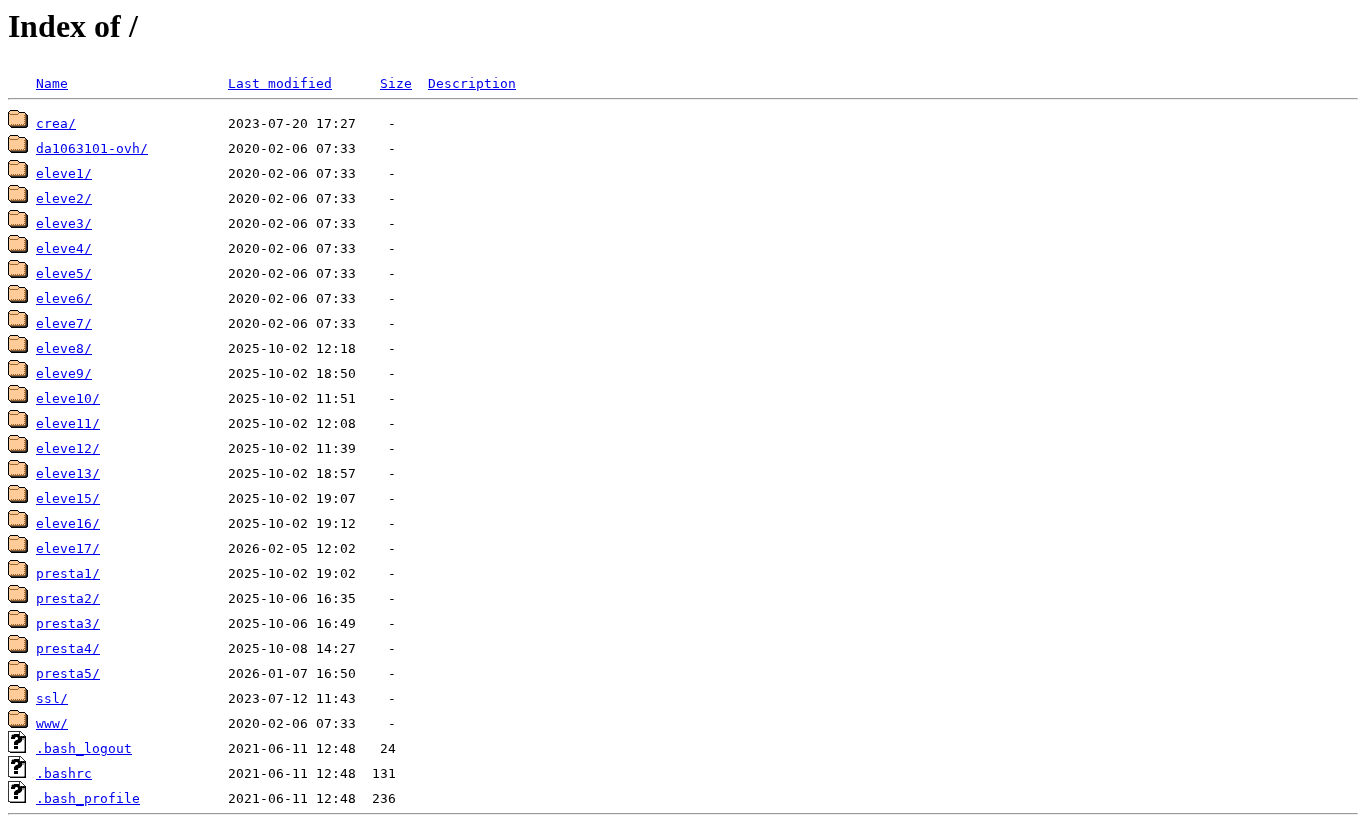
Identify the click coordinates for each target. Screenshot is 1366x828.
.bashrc (64, 773)
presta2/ (68, 598)
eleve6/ (64, 298)
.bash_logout (84, 748)
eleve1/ (64, 173)
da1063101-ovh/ (92, 148)
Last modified (280, 83)
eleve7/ (64, 323)
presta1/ (68, 573)
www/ (52, 723)
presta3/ (68, 623)
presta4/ (68, 648)
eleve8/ (64, 348)
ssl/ (52, 698)
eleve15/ (68, 498)
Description (472, 83)
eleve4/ (64, 248)
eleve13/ (68, 473)
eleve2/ (64, 198)
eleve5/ (64, 273)
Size (396, 83)
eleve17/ (68, 548)
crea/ (56, 123)
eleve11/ (68, 423)
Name (52, 83)
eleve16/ (68, 523)
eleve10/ (68, 398)
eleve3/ (64, 223)
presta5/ (68, 673)
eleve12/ (68, 448)
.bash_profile (88, 798)
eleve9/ (64, 373)
